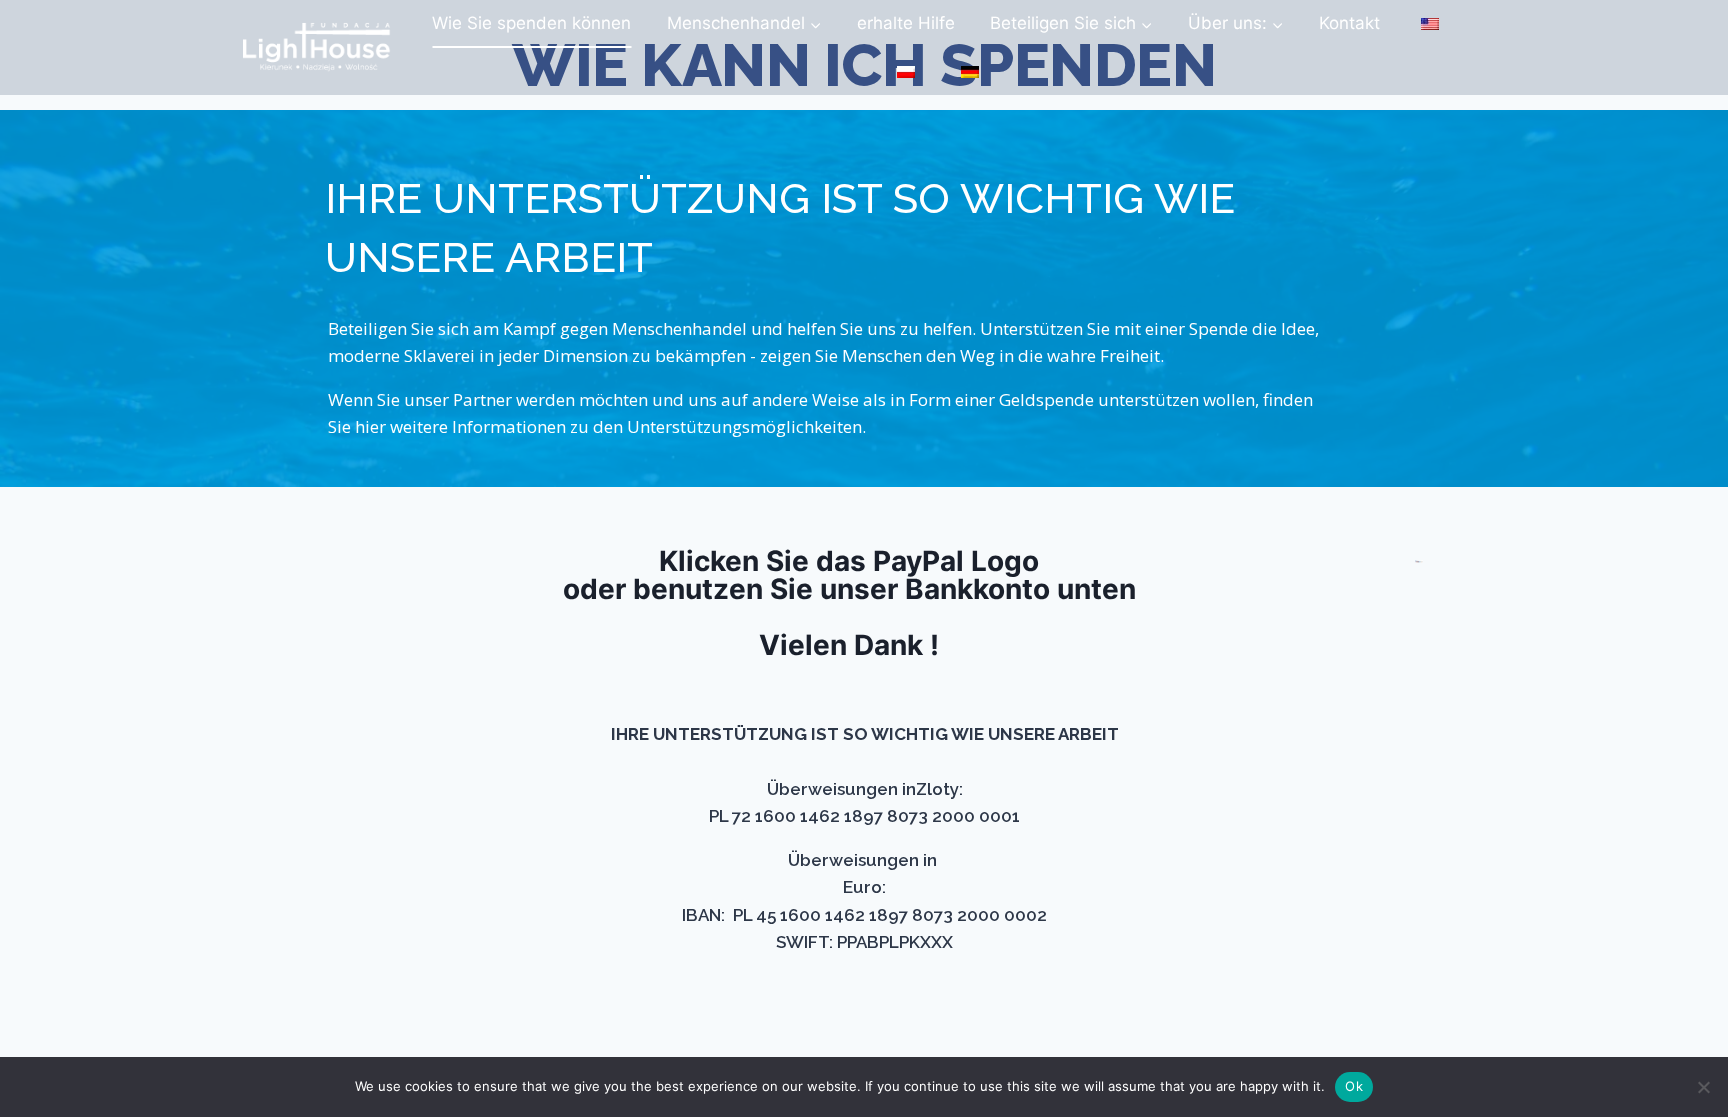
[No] (1703, 1087)
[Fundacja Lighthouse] (317, 47)
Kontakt (1349, 23)
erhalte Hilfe (906, 23)
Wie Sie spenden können (531, 23)
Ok (1354, 1086)
